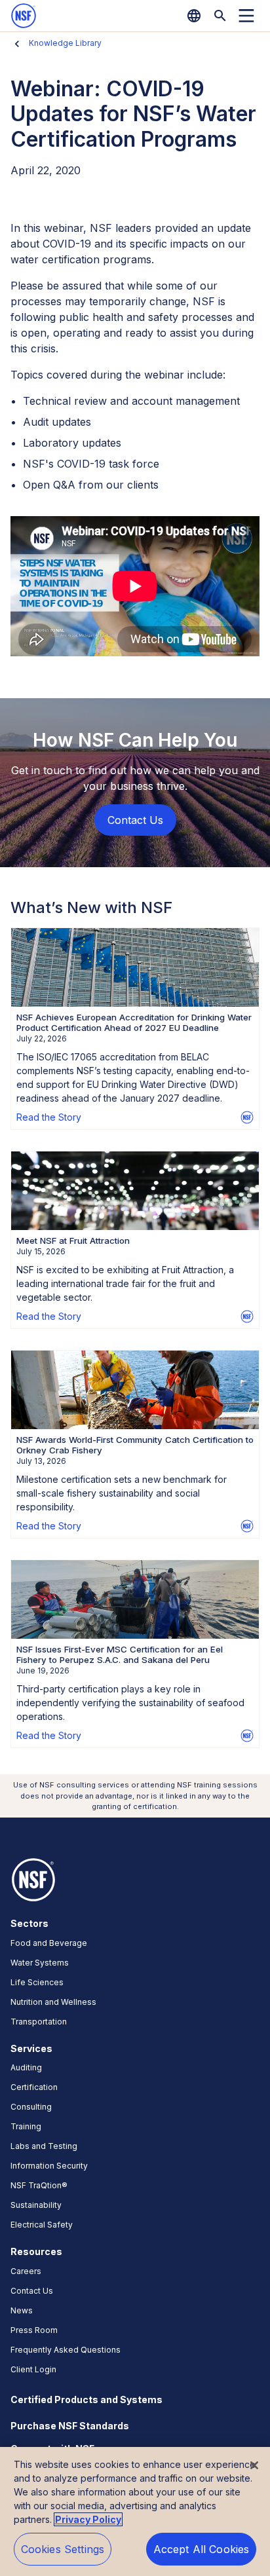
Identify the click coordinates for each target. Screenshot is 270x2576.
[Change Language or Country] (194, 16)
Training (26, 2126)
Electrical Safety (42, 2225)
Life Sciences (37, 1982)
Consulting (31, 2107)
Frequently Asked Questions (66, 2350)
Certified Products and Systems (87, 2399)
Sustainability (36, 2205)
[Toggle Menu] (246, 16)
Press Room (34, 2330)
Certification (34, 2087)
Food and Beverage (49, 1943)
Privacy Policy (88, 2519)
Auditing (26, 2067)
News (22, 2310)
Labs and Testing (44, 2146)
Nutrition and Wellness (53, 2002)
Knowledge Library (65, 43)
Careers (26, 2271)
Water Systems (40, 1963)
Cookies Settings (63, 2549)
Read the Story (49, 1117)
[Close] (254, 2465)
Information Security (49, 2166)
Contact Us (32, 2291)
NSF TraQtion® (39, 2185)
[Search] (220, 16)
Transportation (39, 2022)
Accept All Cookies (202, 2549)
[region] (135, 2511)
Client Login (33, 2369)
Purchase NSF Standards (70, 2426)
